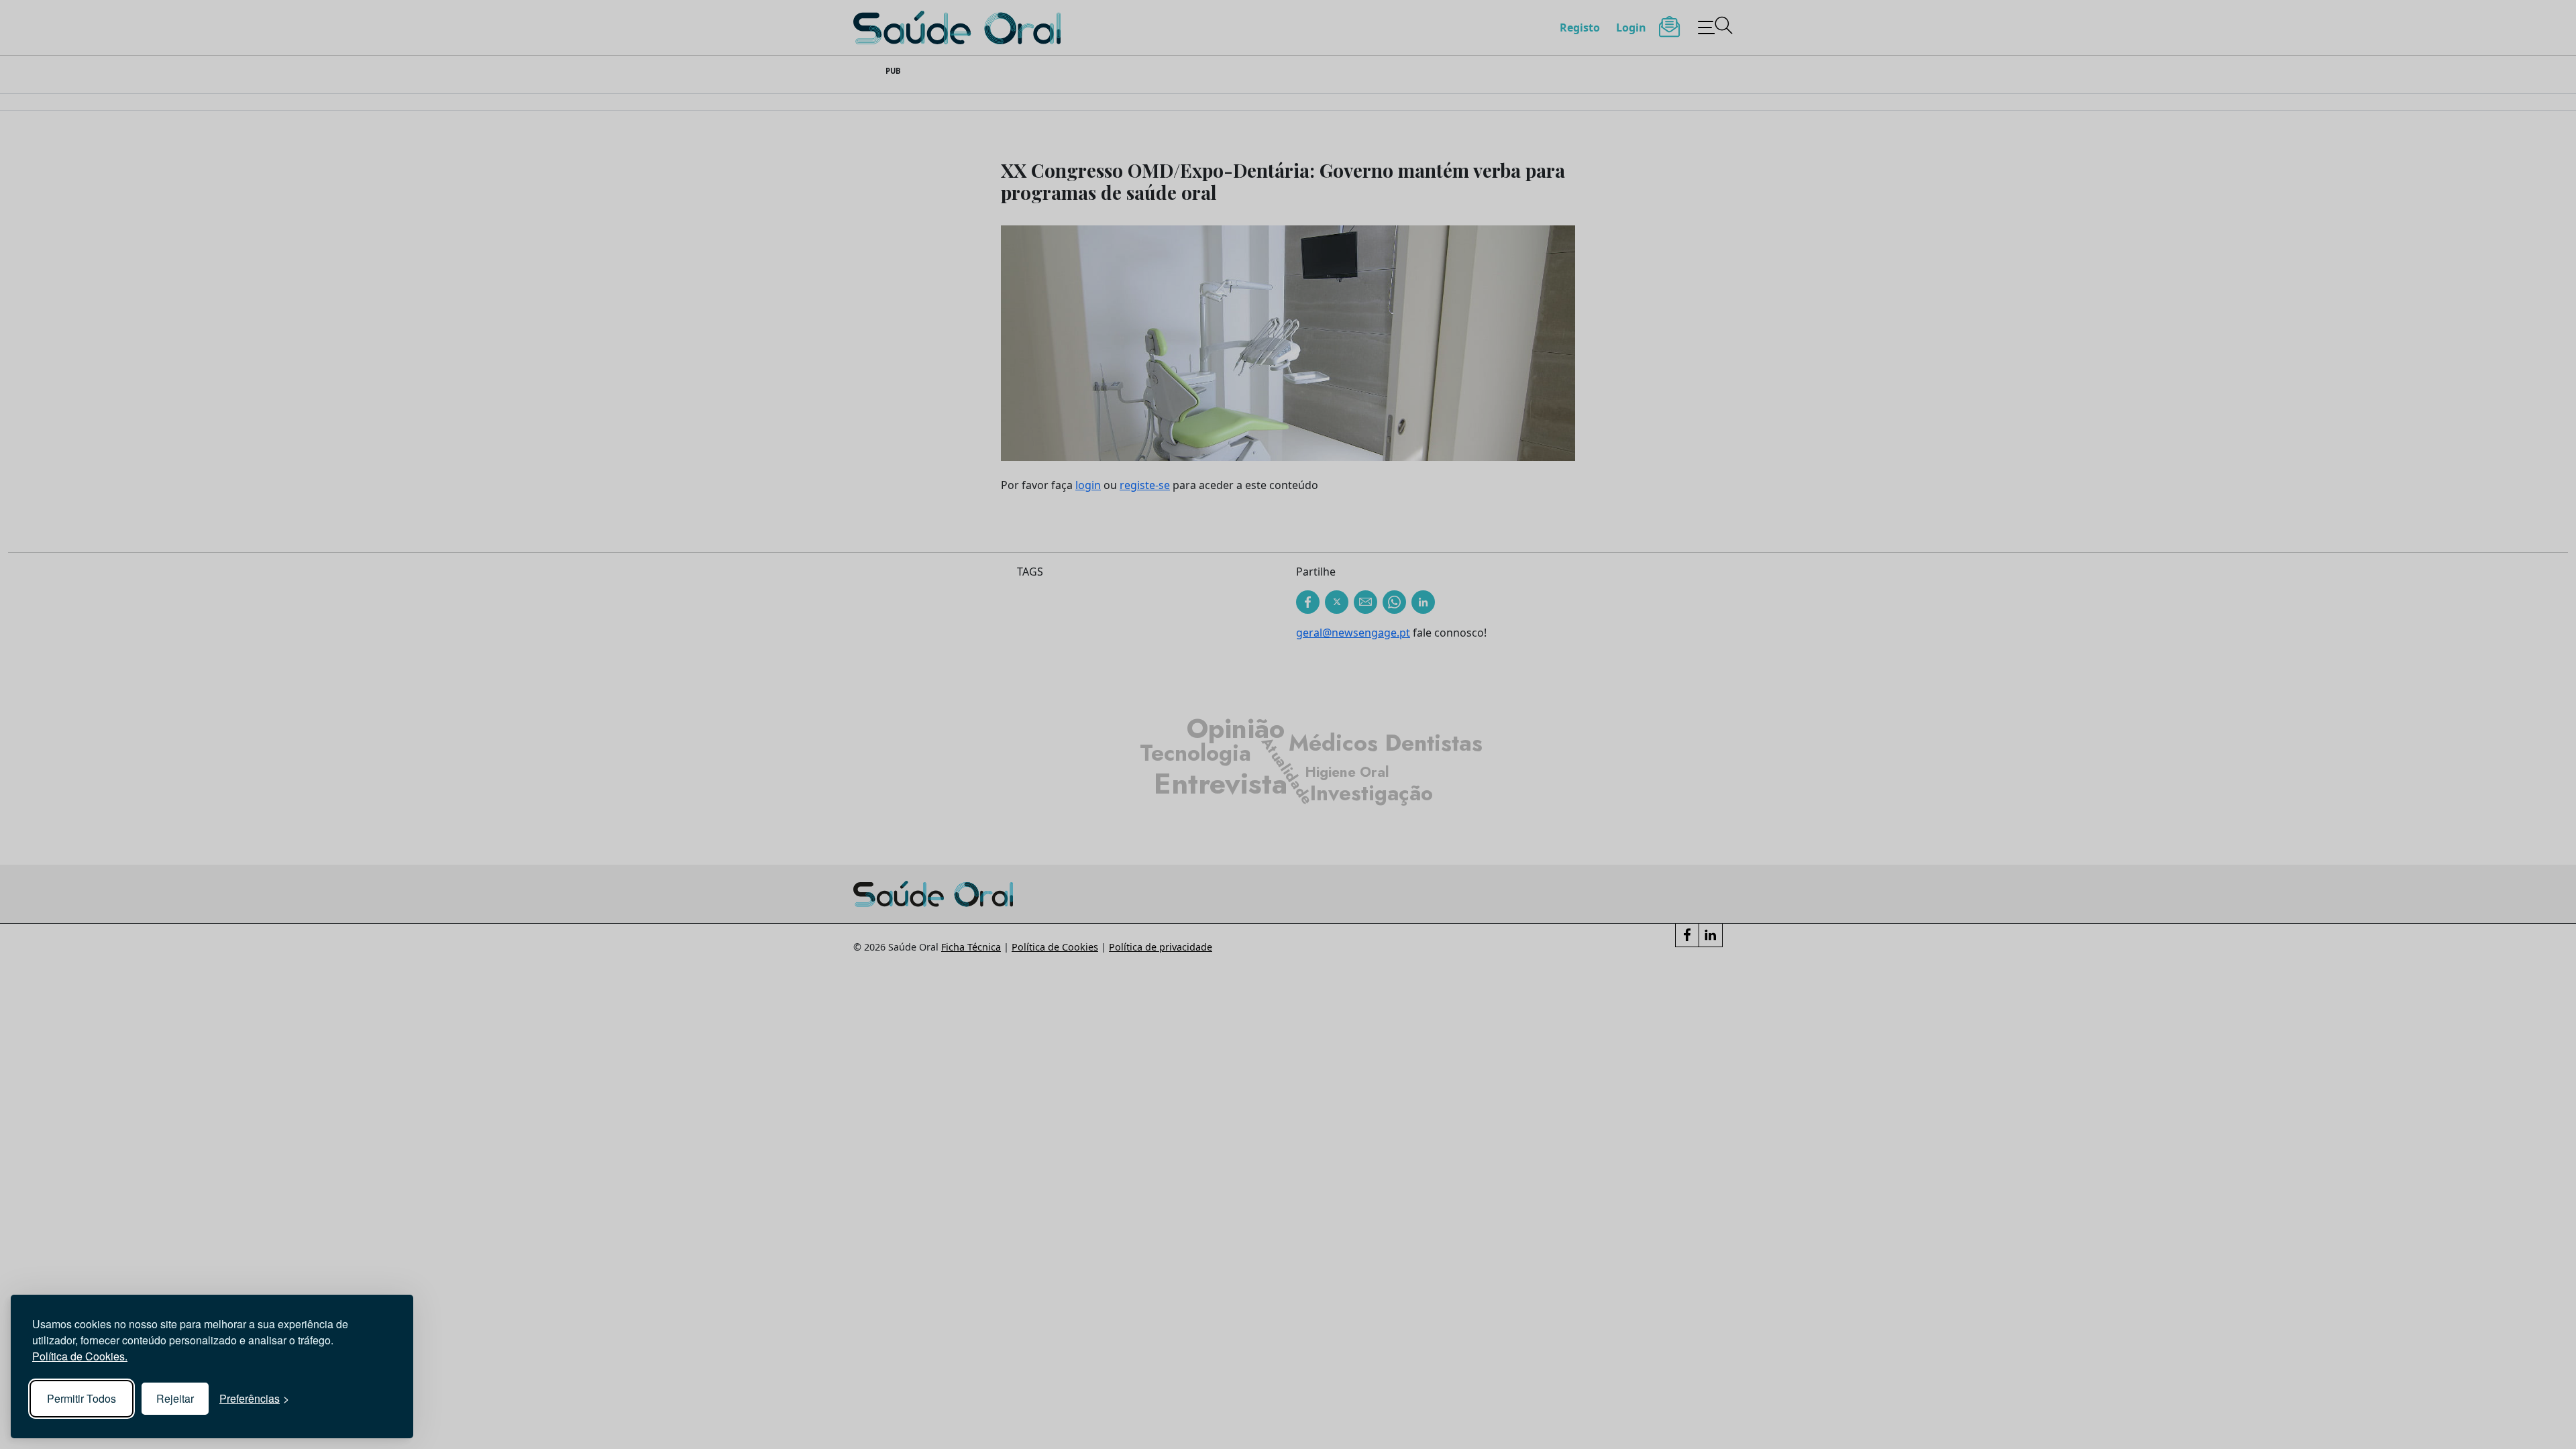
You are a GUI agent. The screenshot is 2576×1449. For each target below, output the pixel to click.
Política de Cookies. (80, 1356)
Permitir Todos (82, 1398)
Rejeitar (175, 1398)
